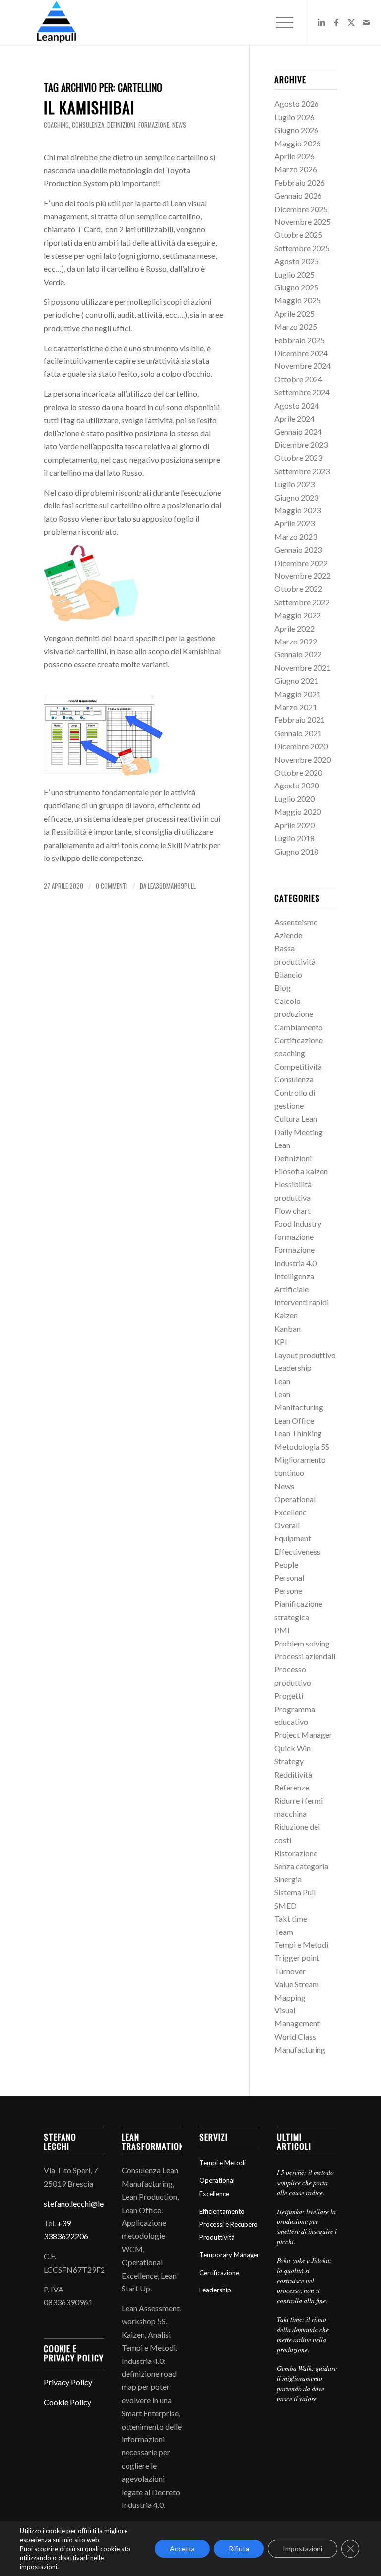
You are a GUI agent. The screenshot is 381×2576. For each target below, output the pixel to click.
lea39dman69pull (172, 886)
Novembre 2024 (303, 366)
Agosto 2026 (297, 104)
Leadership (293, 1368)
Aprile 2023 (294, 523)
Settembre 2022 (302, 602)
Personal (289, 1578)
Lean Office (294, 1420)
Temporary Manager (229, 2255)
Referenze (292, 1787)
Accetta (182, 2548)
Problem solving (302, 1643)
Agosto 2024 (297, 405)
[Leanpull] (56, 22)
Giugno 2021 (296, 680)
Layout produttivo (305, 1355)
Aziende (288, 935)
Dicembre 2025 (301, 209)
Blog (283, 987)
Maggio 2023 (298, 510)
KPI (281, 1341)
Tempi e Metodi (301, 1945)
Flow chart (292, 1210)
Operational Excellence (217, 2187)
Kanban (287, 1328)
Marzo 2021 (296, 707)
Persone (288, 1591)
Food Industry (298, 1224)
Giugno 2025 (296, 287)
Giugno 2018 (296, 851)
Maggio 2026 (298, 143)
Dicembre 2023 (301, 445)
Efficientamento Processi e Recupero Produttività (229, 2224)
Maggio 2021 (298, 694)
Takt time (291, 1918)
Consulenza (88, 125)
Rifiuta (239, 2548)
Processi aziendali (305, 1656)
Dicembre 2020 (301, 746)
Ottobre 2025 (298, 235)
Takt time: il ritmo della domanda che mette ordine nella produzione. (303, 2334)
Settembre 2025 (302, 248)
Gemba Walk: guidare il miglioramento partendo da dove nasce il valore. (307, 2383)
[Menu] (280, 22)
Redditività (293, 1774)
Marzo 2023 (296, 537)
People (286, 1564)
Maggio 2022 (298, 615)
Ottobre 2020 (298, 772)
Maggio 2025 (298, 300)
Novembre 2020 (303, 759)
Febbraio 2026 (300, 182)
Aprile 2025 (294, 314)
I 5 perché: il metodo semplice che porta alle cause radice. (305, 2182)
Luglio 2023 (294, 484)
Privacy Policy (68, 2382)
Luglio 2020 (294, 799)
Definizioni (121, 125)
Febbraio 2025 (300, 340)
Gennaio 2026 (298, 195)
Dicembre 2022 (301, 563)
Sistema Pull (295, 1892)
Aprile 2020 (294, 825)
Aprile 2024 (294, 418)
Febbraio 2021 (300, 720)
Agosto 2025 (297, 261)
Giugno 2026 (296, 130)
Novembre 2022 (303, 576)
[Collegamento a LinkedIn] (321, 22)
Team (284, 1932)
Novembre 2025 (303, 222)
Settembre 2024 (302, 392)
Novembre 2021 (303, 668)
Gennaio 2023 (298, 549)
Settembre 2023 (302, 471)
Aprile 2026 (294, 156)
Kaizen (286, 1315)
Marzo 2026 (296, 169)
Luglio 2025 (294, 274)
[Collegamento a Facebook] (336, 22)
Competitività (298, 1066)
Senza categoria (301, 1866)
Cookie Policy (67, 2402)
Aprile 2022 (294, 628)
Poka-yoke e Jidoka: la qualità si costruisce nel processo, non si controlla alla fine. (304, 2280)
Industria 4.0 (295, 1263)
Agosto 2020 (297, 785)
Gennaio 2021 (298, 733)
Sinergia (288, 1879)
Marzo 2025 (296, 326)
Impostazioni (303, 2548)
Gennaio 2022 (298, 654)
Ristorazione (296, 1853)
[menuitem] (280, 22)
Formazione (294, 1250)
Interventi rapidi (302, 1302)
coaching (56, 125)
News (179, 125)
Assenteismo (296, 922)
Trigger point (297, 1958)
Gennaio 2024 (298, 432)
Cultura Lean (296, 1118)
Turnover (290, 1971)
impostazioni (38, 2567)
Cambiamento (299, 1027)
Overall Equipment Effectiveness (297, 1538)
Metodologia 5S (302, 1447)
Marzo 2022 (296, 641)
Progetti (289, 1695)
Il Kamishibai (89, 107)
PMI (282, 1630)
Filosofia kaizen (301, 1171)
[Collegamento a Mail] (366, 22)
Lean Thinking (298, 1433)
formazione (154, 125)
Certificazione (299, 1040)
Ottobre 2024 (298, 379)
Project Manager (303, 1735)
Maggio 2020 (298, 812)
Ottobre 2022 (298, 589)
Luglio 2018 (294, 838)
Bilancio (288, 974)
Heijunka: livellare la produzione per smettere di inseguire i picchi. (307, 2226)
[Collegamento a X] (351, 22)
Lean (282, 1381)
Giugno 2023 (296, 497)
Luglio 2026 (294, 117)
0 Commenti (112, 886)
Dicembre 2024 (301, 353)
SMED (286, 1905)
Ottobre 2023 (298, 458)
